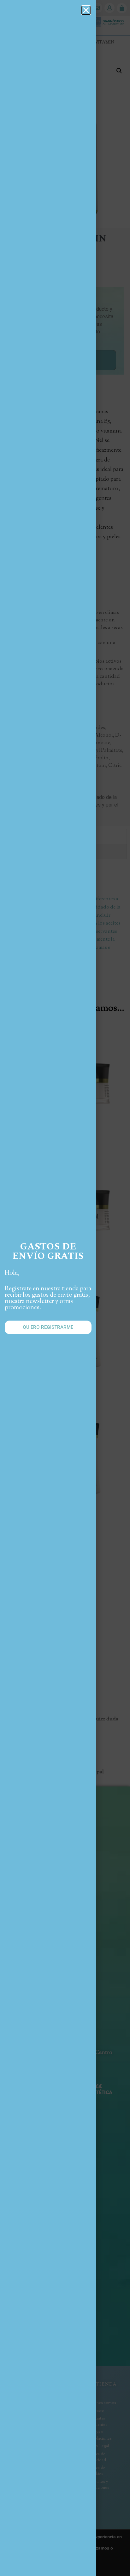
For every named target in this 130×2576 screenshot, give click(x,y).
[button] (86, 10)
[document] (65, 1288)
